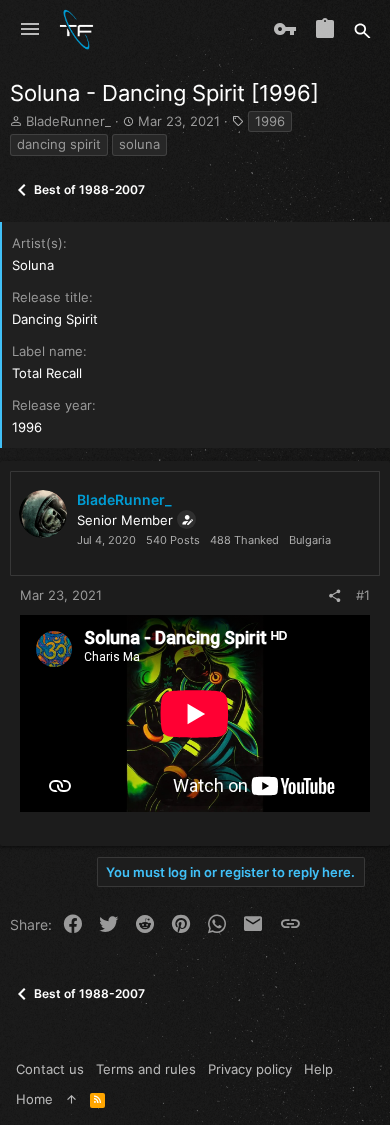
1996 (270, 121)
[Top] (71, 1099)
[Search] (362, 30)
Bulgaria (310, 540)
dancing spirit (59, 144)
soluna (139, 144)
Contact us (50, 1069)
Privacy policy (250, 1069)
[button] (30, 30)
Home (34, 1099)
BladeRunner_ (68, 121)
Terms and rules (146, 1069)
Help (318, 1069)
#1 (363, 595)
